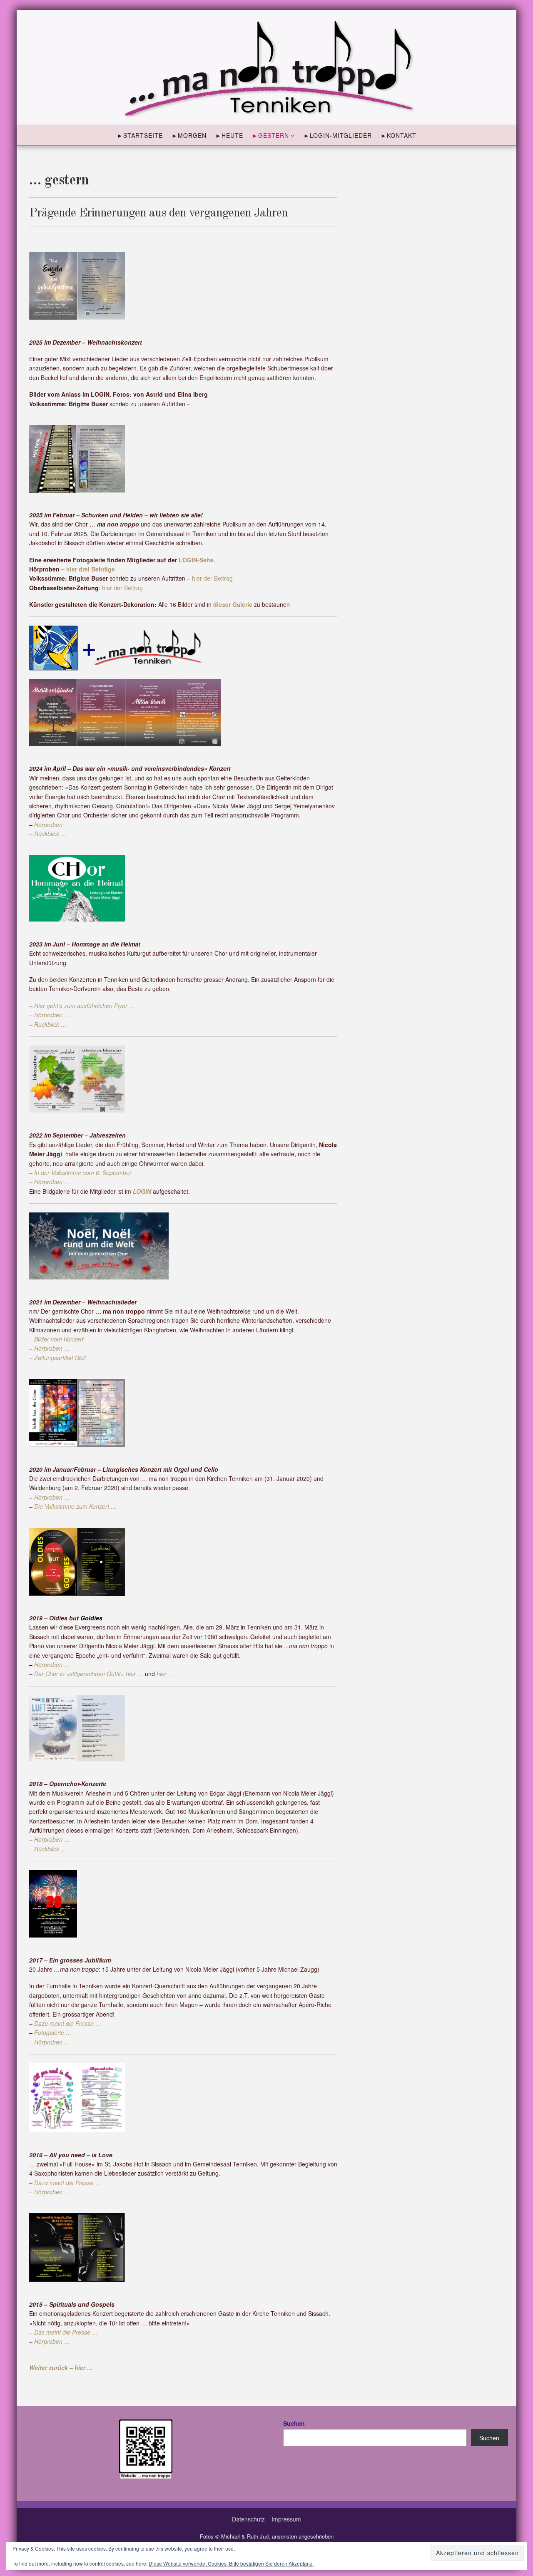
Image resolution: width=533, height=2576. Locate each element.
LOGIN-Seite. (197, 560)
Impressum (286, 2519)
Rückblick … (50, 834)
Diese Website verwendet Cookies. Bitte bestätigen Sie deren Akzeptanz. (231, 2563)
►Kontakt (399, 135)
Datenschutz (248, 2519)
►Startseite (140, 135)
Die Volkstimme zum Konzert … (75, 1506)
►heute (229, 135)
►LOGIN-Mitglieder (338, 135)
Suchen (294, 2423)
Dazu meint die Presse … (68, 2023)
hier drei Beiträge (91, 569)
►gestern (270, 135)
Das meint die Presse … (66, 2332)
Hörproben (48, 825)
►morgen (189, 135)
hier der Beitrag (212, 578)
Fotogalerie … (53, 2032)
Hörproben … (52, 2042)
